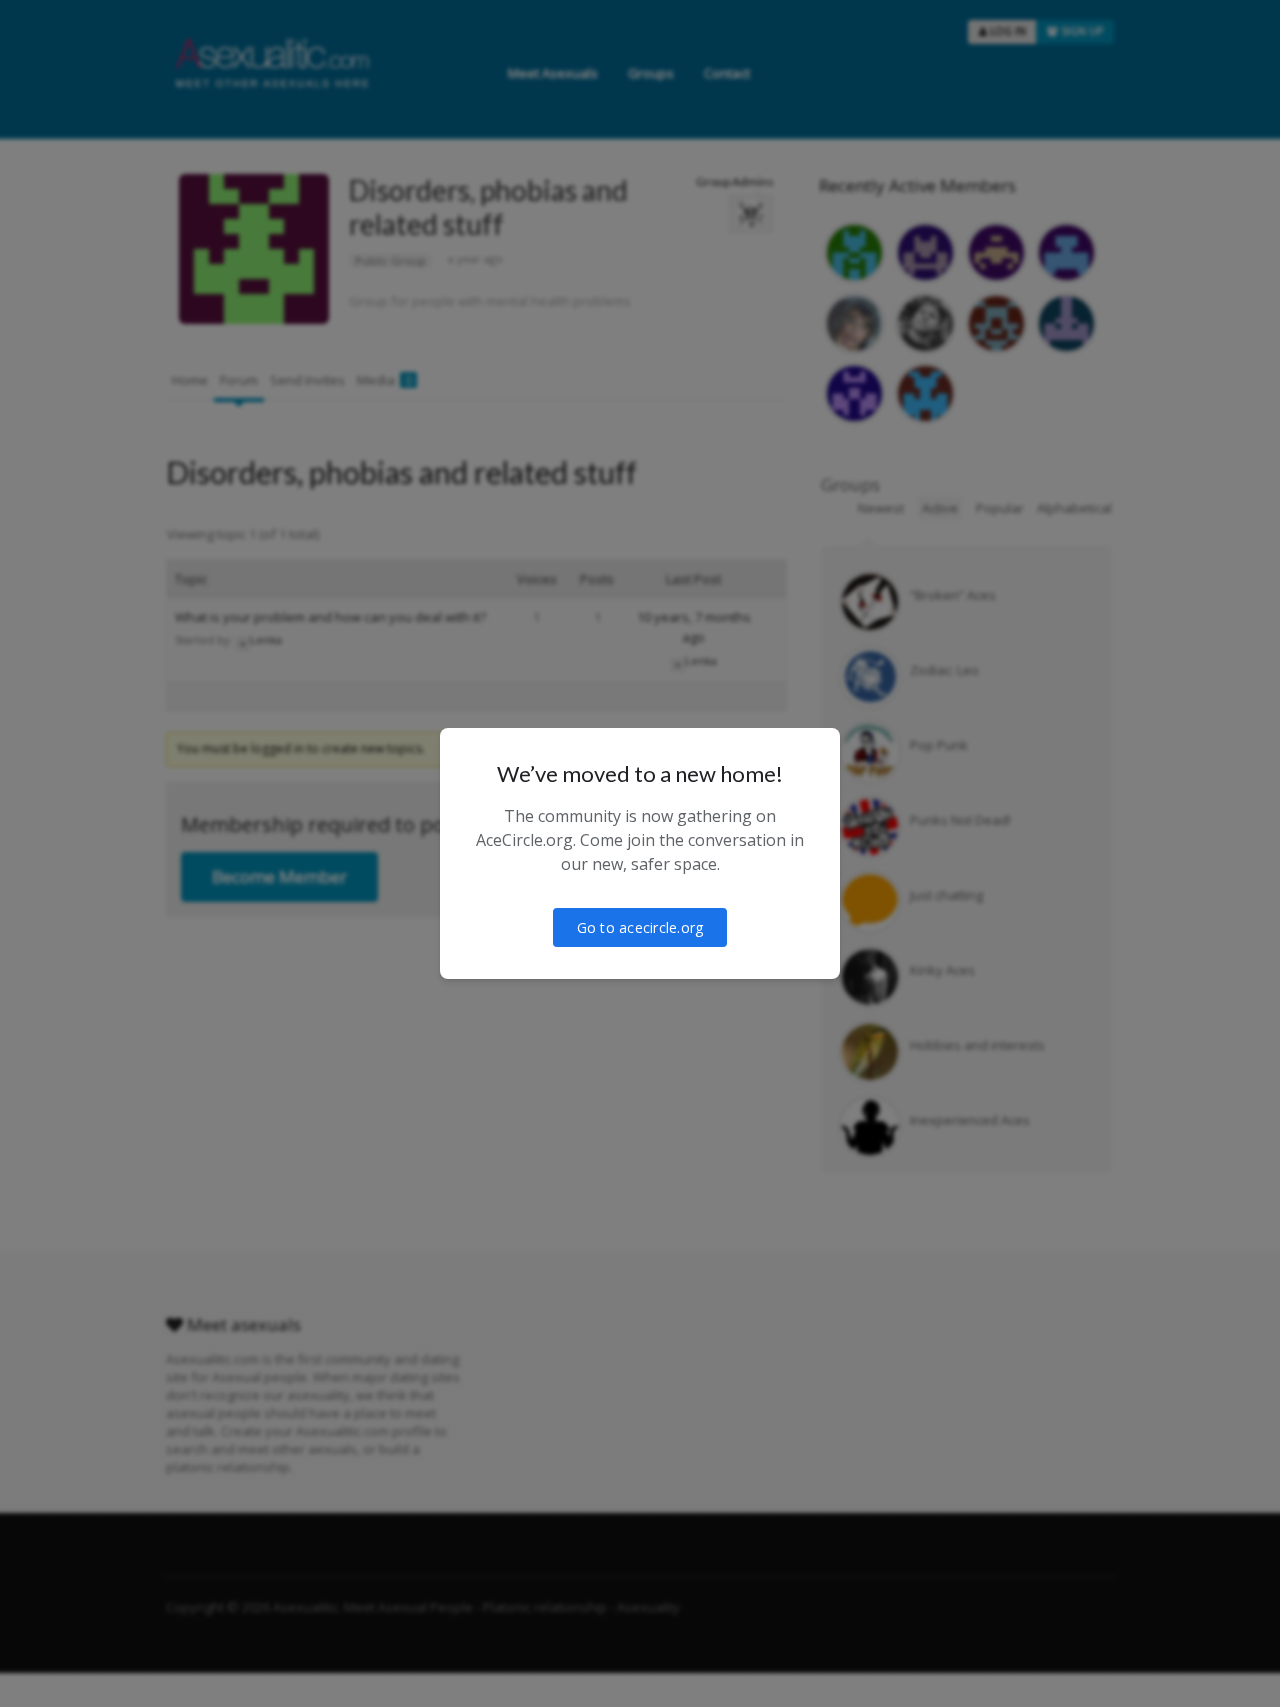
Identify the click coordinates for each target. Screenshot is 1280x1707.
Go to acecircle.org (640, 927)
